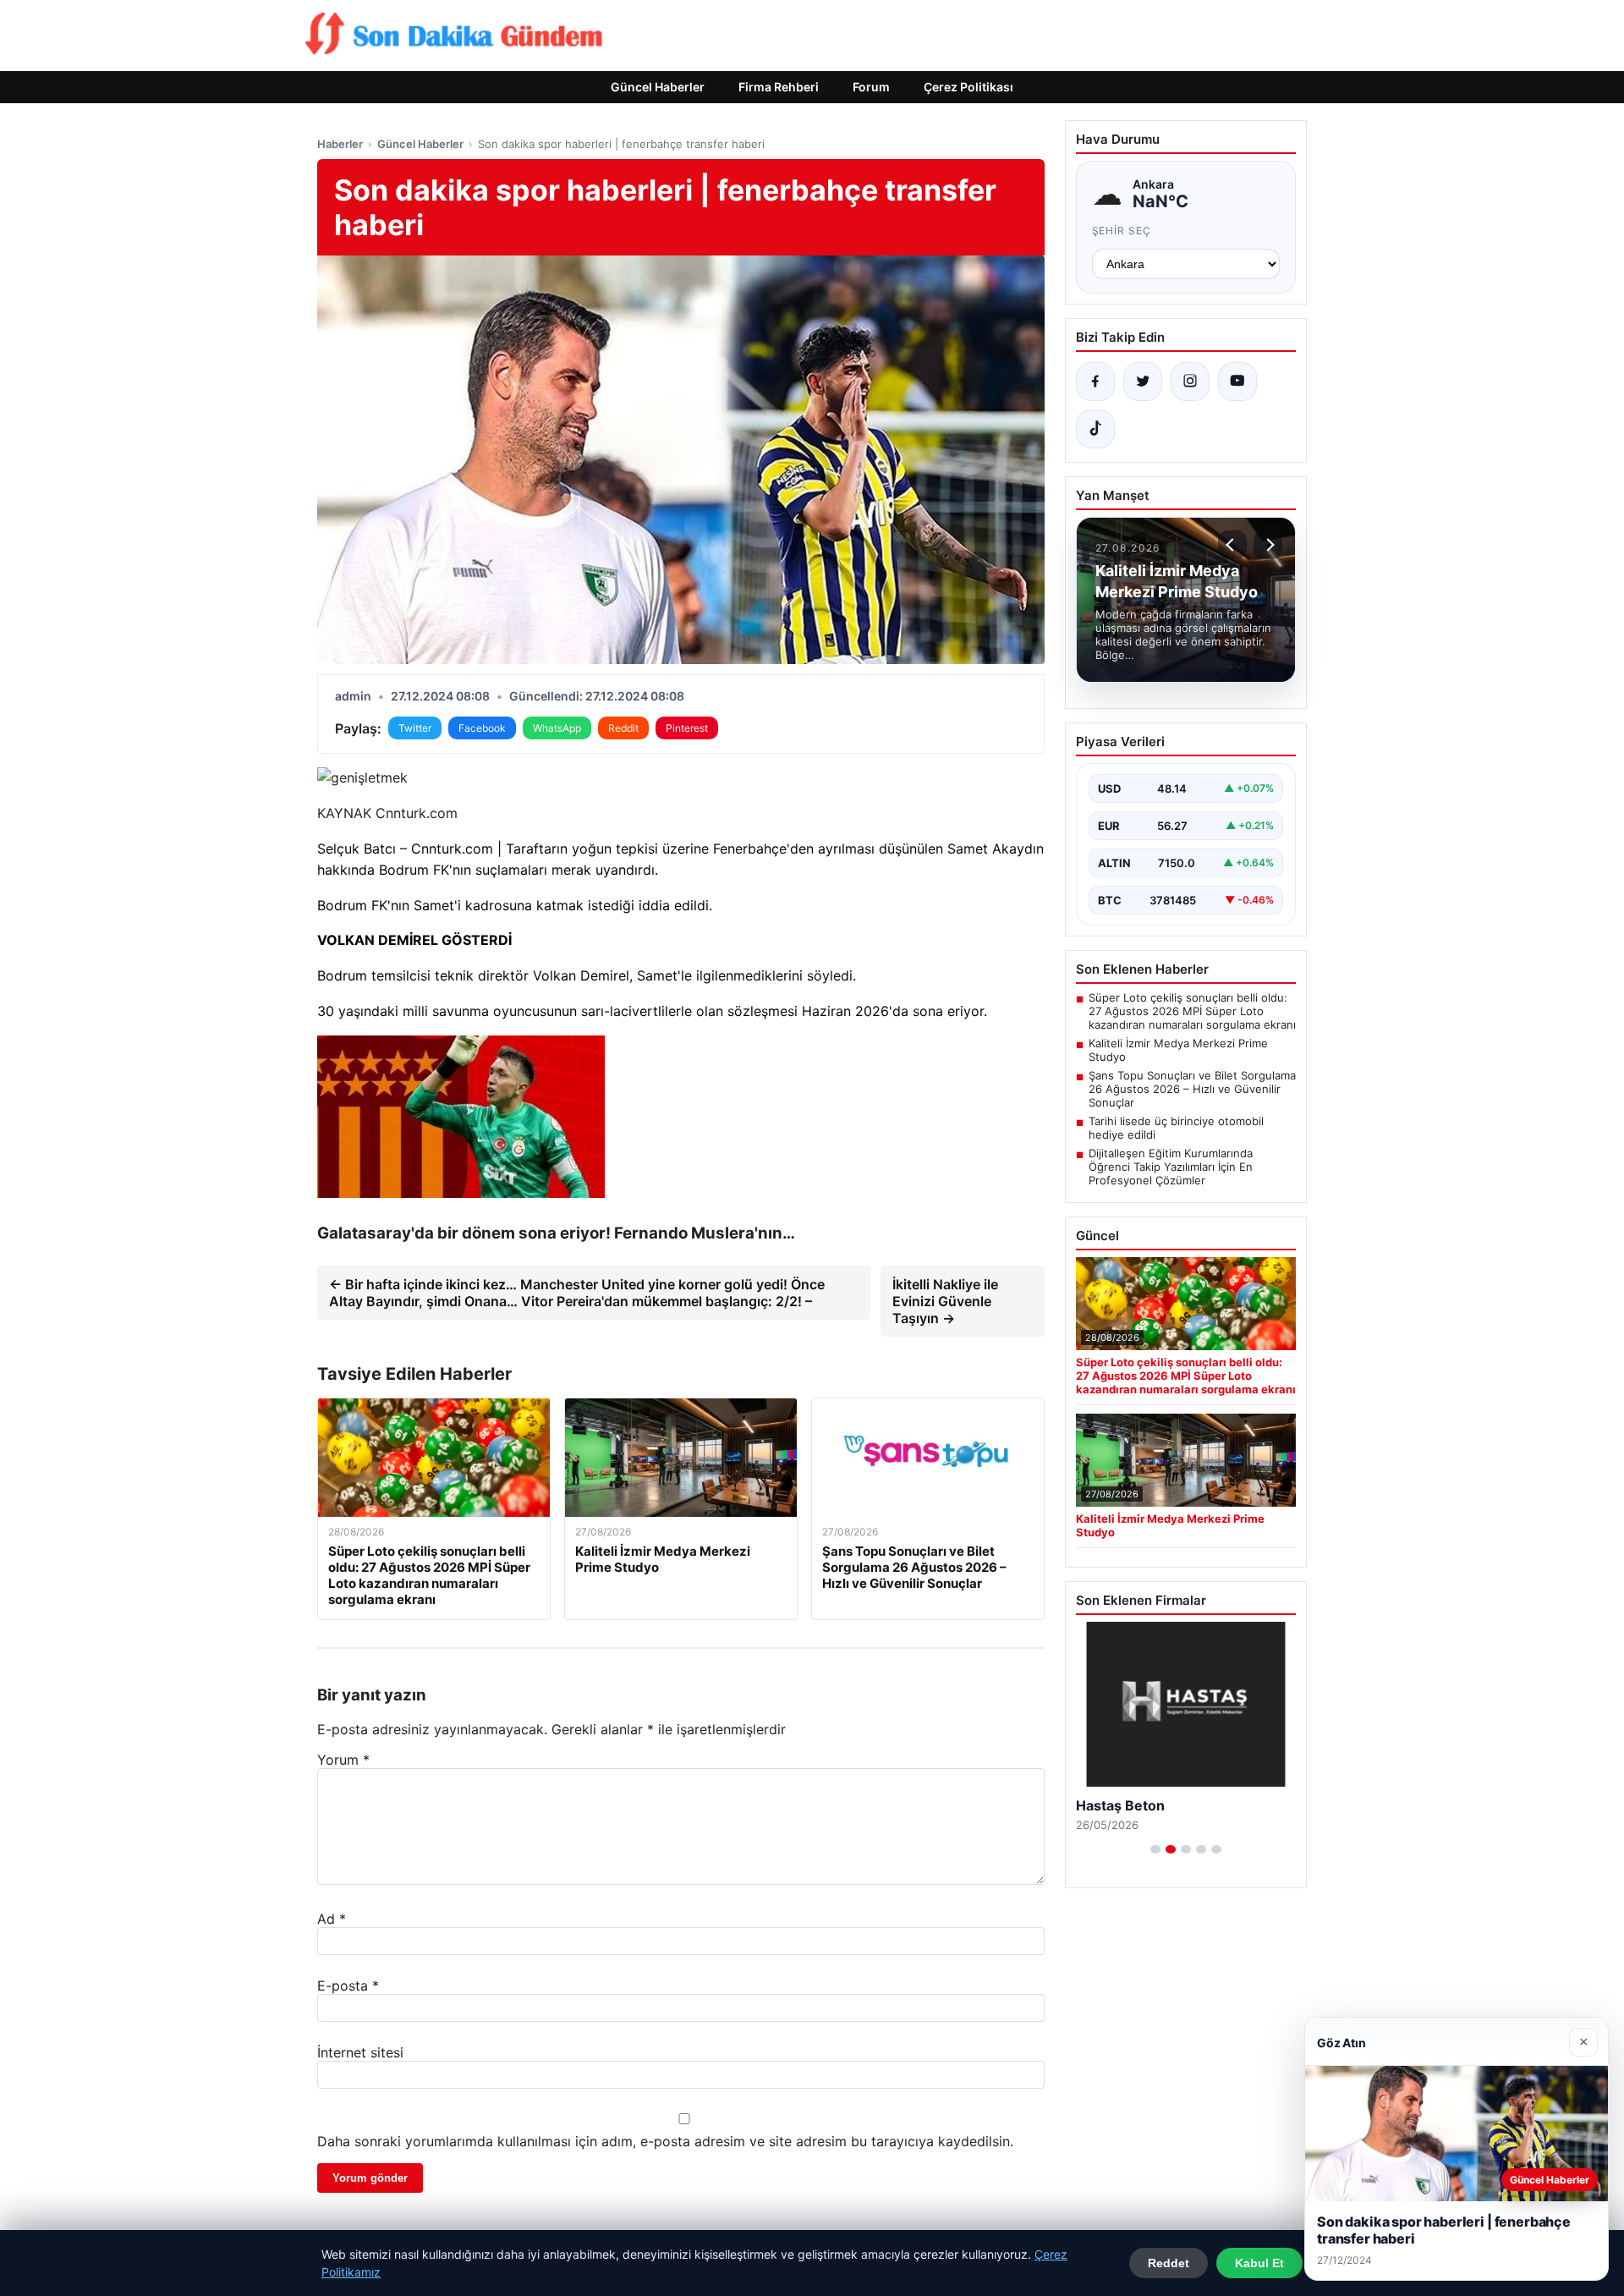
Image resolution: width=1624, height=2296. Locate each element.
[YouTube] (1237, 382)
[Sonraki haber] (1268, 545)
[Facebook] (1095, 382)
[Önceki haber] (1232, 545)
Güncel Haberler (658, 87)
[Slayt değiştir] (1155, 1849)
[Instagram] (1190, 382)
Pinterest (687, 728)
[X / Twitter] (1143, 382)
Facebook (482, 728)
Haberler (340, 144)
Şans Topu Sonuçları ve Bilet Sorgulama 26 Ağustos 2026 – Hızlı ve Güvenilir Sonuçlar (1192, 1089)
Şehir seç (1122, 231)
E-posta (348, 1986)
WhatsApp (557, 728)
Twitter (415, 728)
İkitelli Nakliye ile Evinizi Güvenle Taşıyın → (945, 1301)
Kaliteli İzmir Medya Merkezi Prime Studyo (1178, 1050)
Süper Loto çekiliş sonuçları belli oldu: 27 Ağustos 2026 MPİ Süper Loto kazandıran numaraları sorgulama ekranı (1192, 1011)
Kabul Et (1259, 2263)
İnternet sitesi (360, 2052)
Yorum (343, 1760)
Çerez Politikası (968, 87)
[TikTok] (1095, 429)
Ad (332, 1919)
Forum (871, 87)
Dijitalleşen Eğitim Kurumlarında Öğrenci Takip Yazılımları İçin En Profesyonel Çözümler (1171, 1167)
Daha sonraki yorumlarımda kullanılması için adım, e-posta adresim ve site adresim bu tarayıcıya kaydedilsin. (665, 2141)
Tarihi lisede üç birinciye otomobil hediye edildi (1176, 1128)
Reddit (623, 728)
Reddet (1169, 2263)
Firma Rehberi (779, 87)
